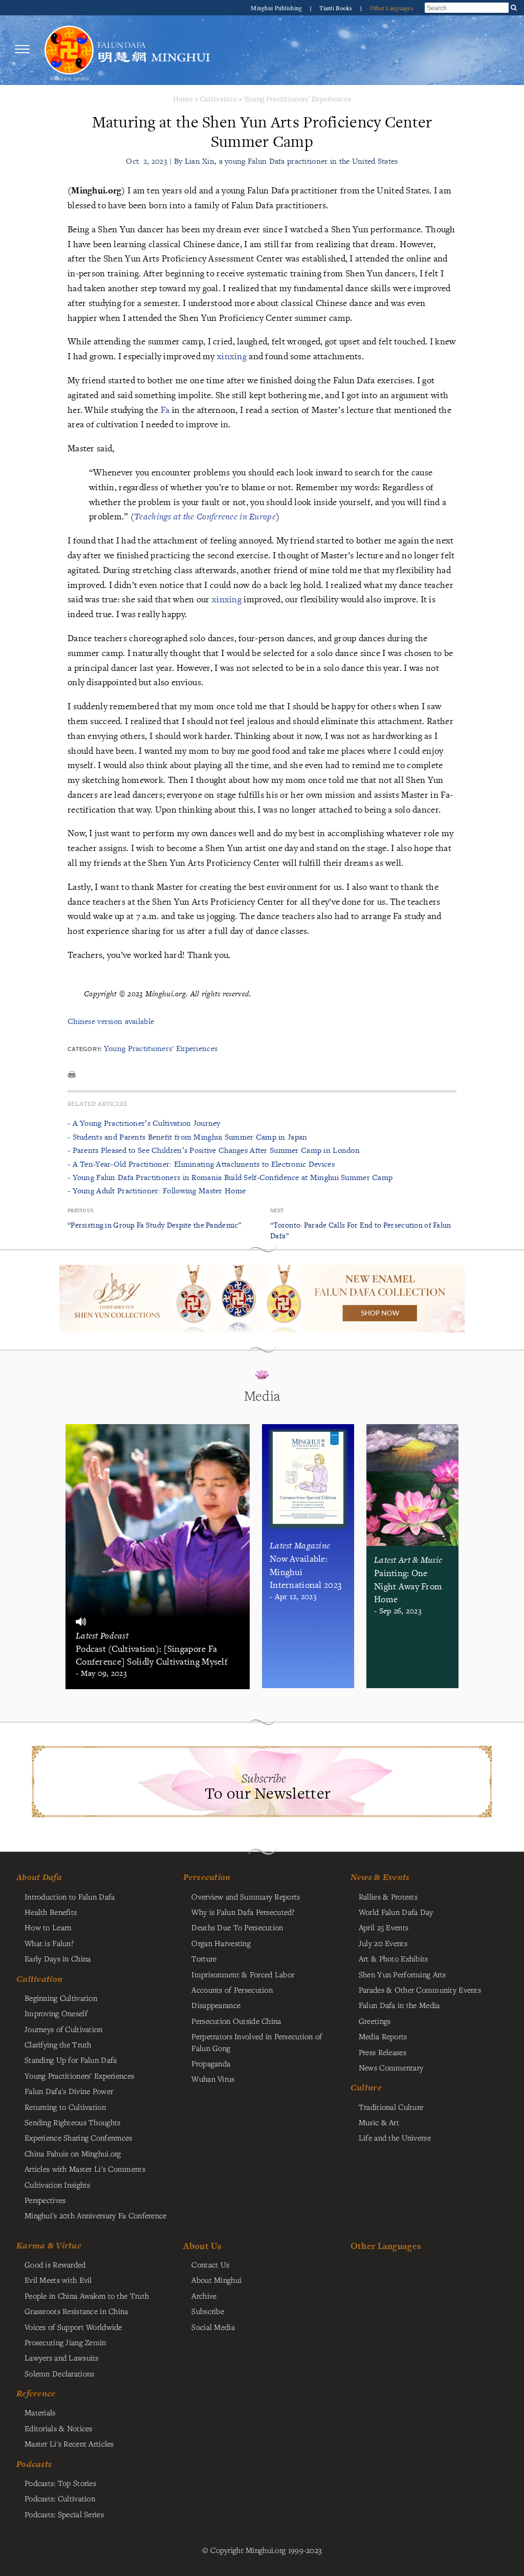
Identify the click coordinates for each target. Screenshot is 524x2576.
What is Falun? (49, 1943)
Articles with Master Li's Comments (85, 2169)
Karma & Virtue (49, 2245)
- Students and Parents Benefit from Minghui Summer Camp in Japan (187, 1137)
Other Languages (392, 8)
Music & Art (379, 2122)
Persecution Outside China (236, 2021)
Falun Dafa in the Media (399, 2005)
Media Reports (383, 2036)
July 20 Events (383, 1943)
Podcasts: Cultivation (60, 2498)
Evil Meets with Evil (58, 2280)
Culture (366, 2087)
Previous (80, 1210)
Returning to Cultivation (65, 2107)
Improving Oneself (56, 2013)
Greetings (375, 2021)
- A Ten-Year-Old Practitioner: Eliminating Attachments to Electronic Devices (201, 1164)
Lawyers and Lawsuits (62, 2357)
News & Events (380, 1877)
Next (277, 1210)
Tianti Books (337, 8)
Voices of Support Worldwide (73, 2327)
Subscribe (208, 2311)
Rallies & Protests (388, 1896)
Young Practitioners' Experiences (298, 99)
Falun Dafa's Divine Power (69, 2091)
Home (183, 99)
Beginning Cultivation (61, 1998)
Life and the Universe (395, 2137)
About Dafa (39, 1877)
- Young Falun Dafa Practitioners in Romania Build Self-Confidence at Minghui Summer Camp (230, 1177)
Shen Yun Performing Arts (402, 1974)
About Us (202, 2246)
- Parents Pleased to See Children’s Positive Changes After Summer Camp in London (214, 1150)
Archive (204, 2296)
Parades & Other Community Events (420, 1990)
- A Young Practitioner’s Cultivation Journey (144, 1123)
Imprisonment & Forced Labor (243, 1974)
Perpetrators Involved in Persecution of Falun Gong (257, 2042)
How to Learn (48, 1927)
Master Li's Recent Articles (69, 2443)
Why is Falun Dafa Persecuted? (243, 1912)
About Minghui (216, 2280)
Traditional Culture (391, 2107)
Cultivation (219, 99)
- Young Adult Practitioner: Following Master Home (157, 1191)
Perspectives (45, 2200)
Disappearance (216, 2005)
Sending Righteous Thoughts (73, 2122)
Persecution (207, 1877)
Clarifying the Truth (58, 2044)
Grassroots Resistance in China (77, 2311)
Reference (36, 2393)
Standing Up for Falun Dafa (71, 2060)
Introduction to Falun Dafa (70, 1896)
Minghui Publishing (277, 8)
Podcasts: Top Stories (60, 2483)
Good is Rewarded (55, 2264)
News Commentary (391, 2067)
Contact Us (210, 2264)
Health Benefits (51, 1912)
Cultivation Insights (58, 2185)
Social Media (213, 2327)
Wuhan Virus (213, 2079)
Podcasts (34, 2464)
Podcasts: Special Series (64, 2514)
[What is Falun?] (69, 49)
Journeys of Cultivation (64, 2029)
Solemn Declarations (59, 2373)
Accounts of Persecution (232, 1990)
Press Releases (383, 2052)
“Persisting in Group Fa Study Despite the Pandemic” (155, 1225)
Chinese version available (111, 1021)
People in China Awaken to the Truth (87, 2296)
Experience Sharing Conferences (79, 2137)
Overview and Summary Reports (246, 1896)
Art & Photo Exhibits (394, 1958)
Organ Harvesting (221, 1943)
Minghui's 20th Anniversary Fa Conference (96, 2215)
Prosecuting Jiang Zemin (65, 2342)
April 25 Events (384, 1927)
